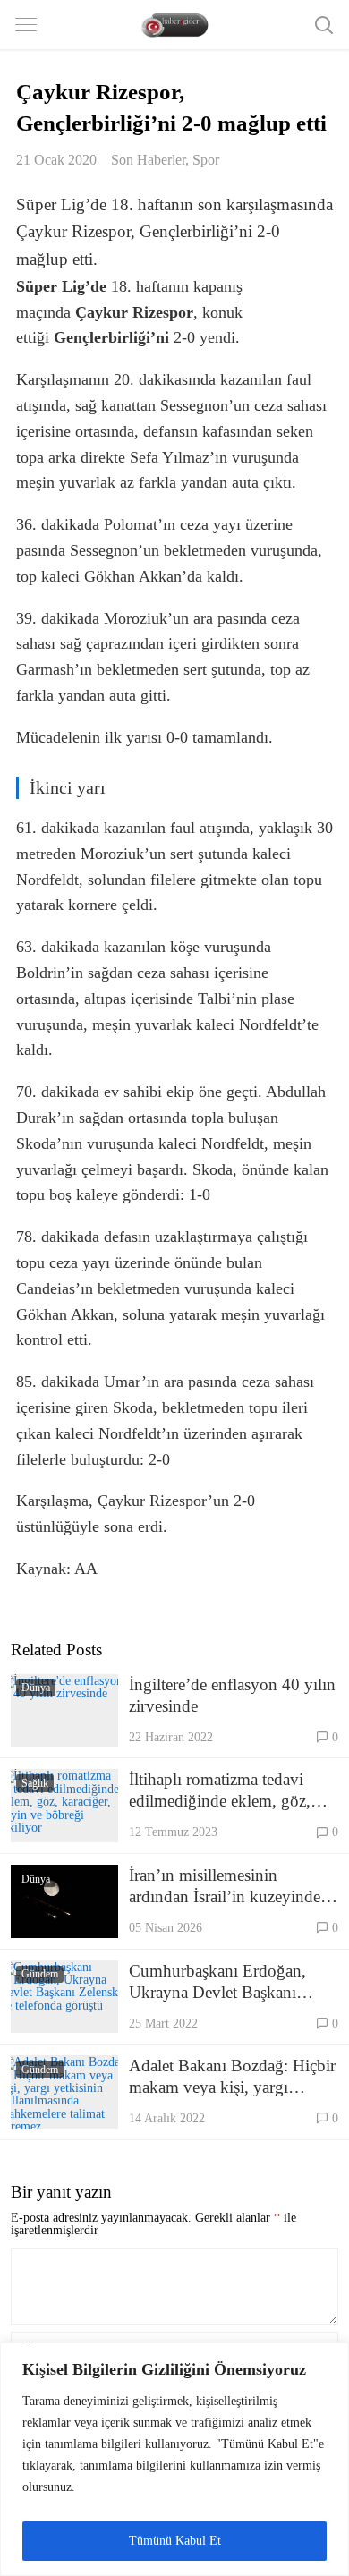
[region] (174, 2459)
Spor (206, 160)
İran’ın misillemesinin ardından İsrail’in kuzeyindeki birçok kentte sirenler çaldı (231, 1887)
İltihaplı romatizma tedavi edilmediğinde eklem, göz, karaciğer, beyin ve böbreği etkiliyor (222, 1791)
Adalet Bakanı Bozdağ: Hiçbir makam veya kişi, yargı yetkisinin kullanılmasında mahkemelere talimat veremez (232, 2077)
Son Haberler (148, 160)
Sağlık (35, 1783)
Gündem (40, 1974)
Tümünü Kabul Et (175, 2541)
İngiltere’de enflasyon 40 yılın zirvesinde (232, 1695)
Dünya (36, 1688)
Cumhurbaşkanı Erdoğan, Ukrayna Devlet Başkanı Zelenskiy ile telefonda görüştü (217, 1982)
